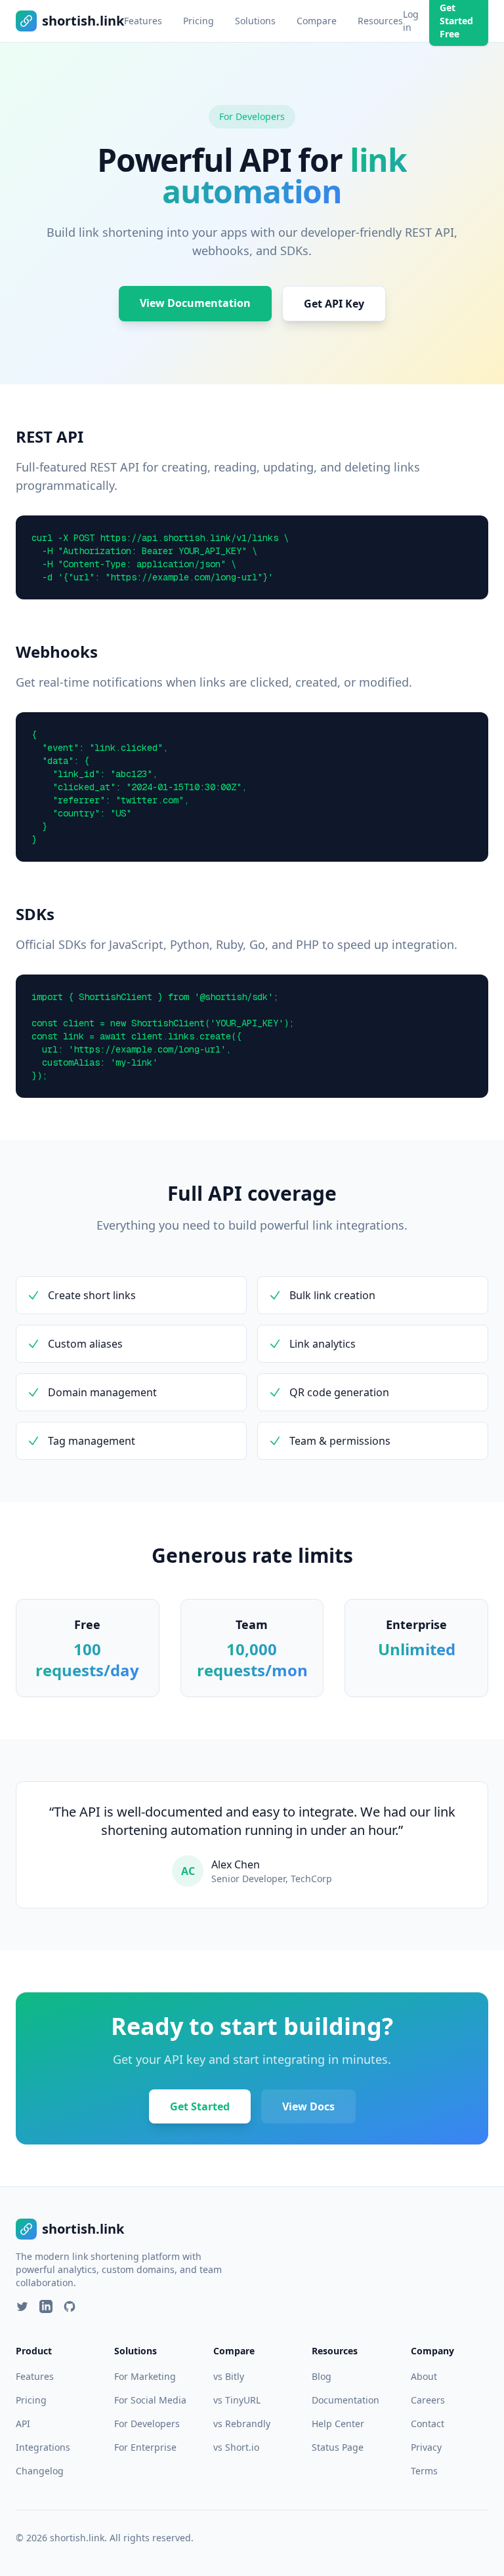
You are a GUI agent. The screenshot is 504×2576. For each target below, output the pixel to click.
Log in (411, 21)
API (23, 2424)
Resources (380, 21)
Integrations (43, 2447)
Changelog (40, 2471)
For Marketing (145, 2376)
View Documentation (195, 303)
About (424, 2376)
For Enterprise (145, 2447)
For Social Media (150, 2400)
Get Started (200, 2106)
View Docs (308, 2106)
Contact (428, 2424)
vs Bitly (229, 2376)
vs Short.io (236, 2447)
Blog (322, 2376)
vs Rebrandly (242, 2424)
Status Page (338, 2447)
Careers (428, 2400)
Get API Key (334, 304)
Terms (424, 2471)
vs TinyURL (237, 2400)
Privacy (426, 2447)
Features (143, 21)
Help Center (338, 2424)
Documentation (346, 2400)
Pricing (199, 21)
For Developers (147, 2424)
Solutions (255, 21)
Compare (317, 21)
